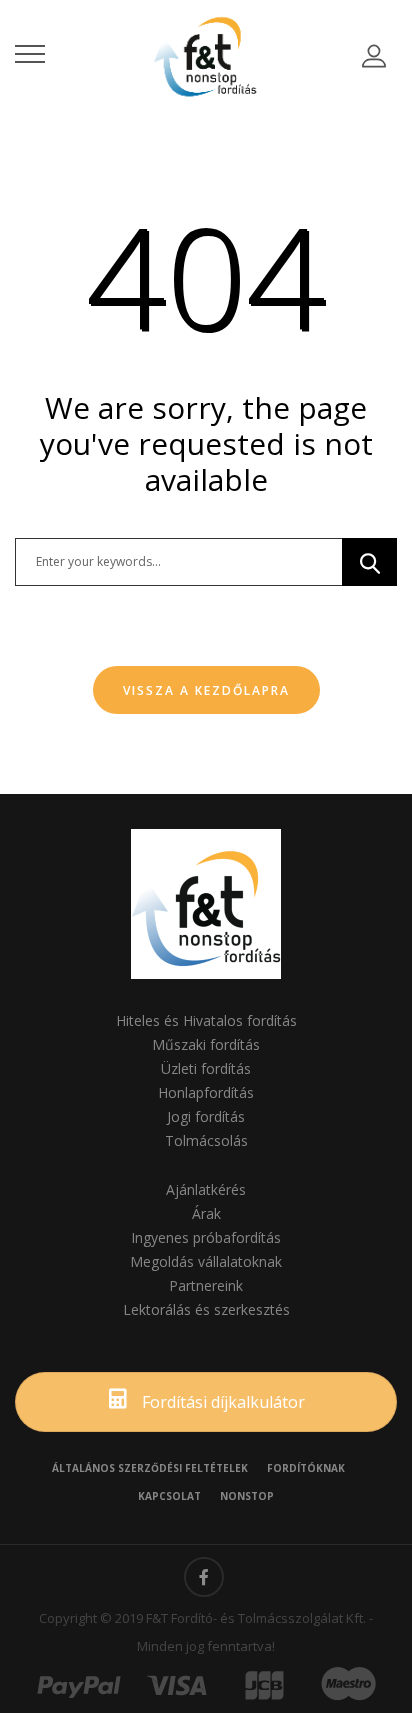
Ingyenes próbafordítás (206, 1237)
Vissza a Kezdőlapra (206, 690)
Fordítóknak (306, 1468)
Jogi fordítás (206, 1116)
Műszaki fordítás (206, 1044)
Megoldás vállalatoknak (206, 1261)
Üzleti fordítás (206, 1068)
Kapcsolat (169, 1496)
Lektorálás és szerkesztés (206, 1309)
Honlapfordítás (206, 1092)
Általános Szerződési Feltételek (150, 1468)
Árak (206, 1213)
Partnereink (206, 1285)
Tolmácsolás (206, 1140)
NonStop (247, 1496)
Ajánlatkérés (206, 1189)
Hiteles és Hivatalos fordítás (206, 1020)
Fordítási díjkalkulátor (221, 1402)
